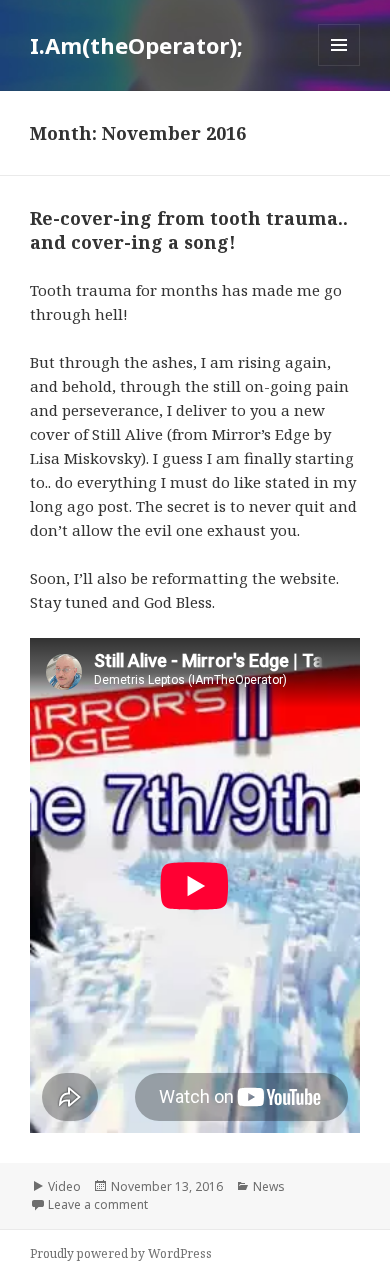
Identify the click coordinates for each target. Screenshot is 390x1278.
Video (64, 1186)
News (269, 1186)
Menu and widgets (339, 65)
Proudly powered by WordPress (121, 1253)
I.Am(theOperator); (136, 45)
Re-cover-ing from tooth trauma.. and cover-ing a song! (189, 230)
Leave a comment (98, 1204)
